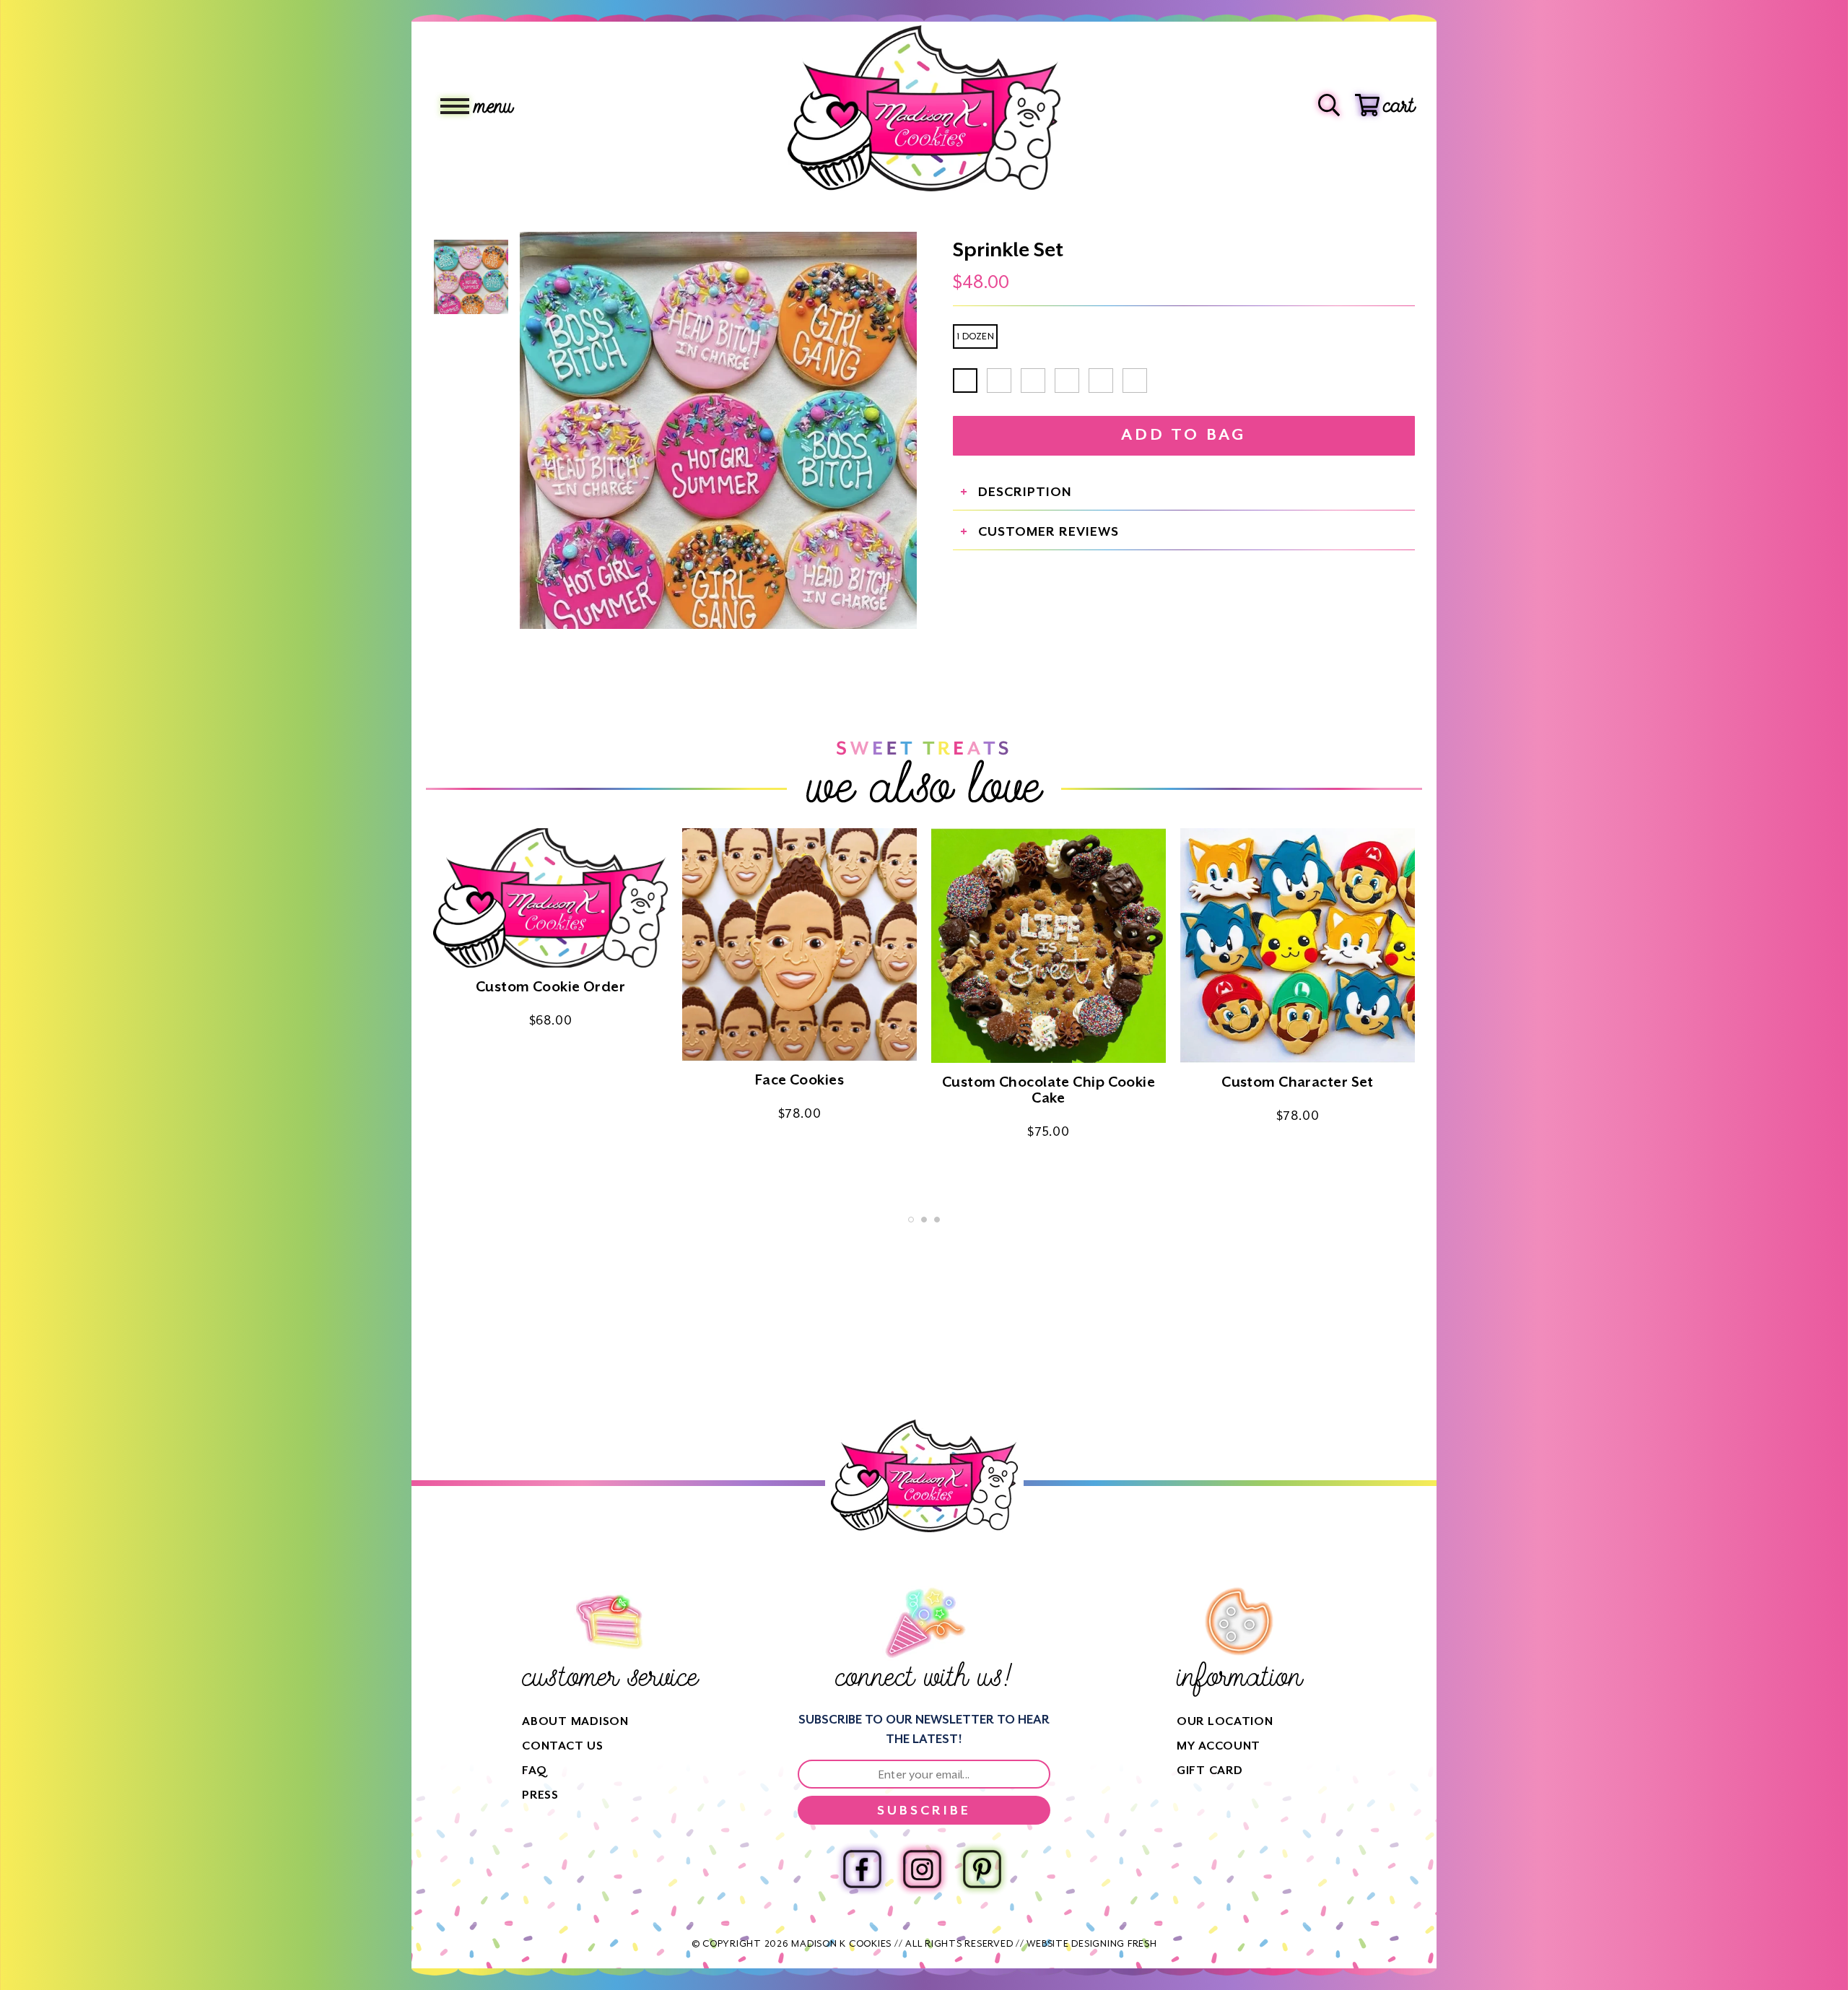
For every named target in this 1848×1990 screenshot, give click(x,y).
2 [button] (924, 1220)
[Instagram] (922, 1869)
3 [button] (937, 1220)
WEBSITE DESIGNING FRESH (1091, 1943)
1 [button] (911, 1220)
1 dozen (975, 336)
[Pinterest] (982, 1869)
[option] (718, 430)
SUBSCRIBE (924, 1810)
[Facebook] (862, 1869)
